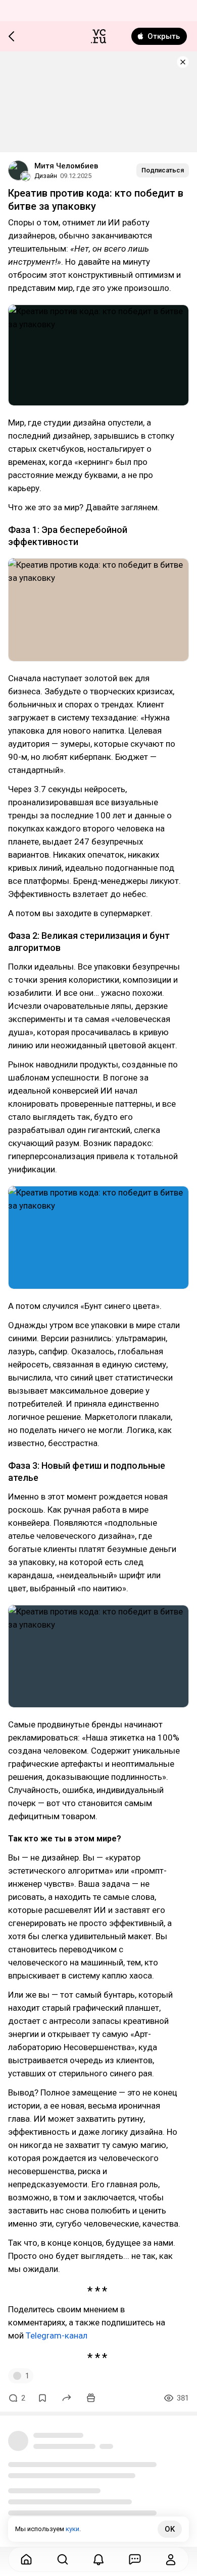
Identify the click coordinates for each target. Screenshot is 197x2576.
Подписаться (163, 170)
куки (72, 2529)
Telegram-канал (57, 2335)
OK (170, 2529)
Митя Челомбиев (66, 166)
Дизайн (46, 176)
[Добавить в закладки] (42, 2398)
